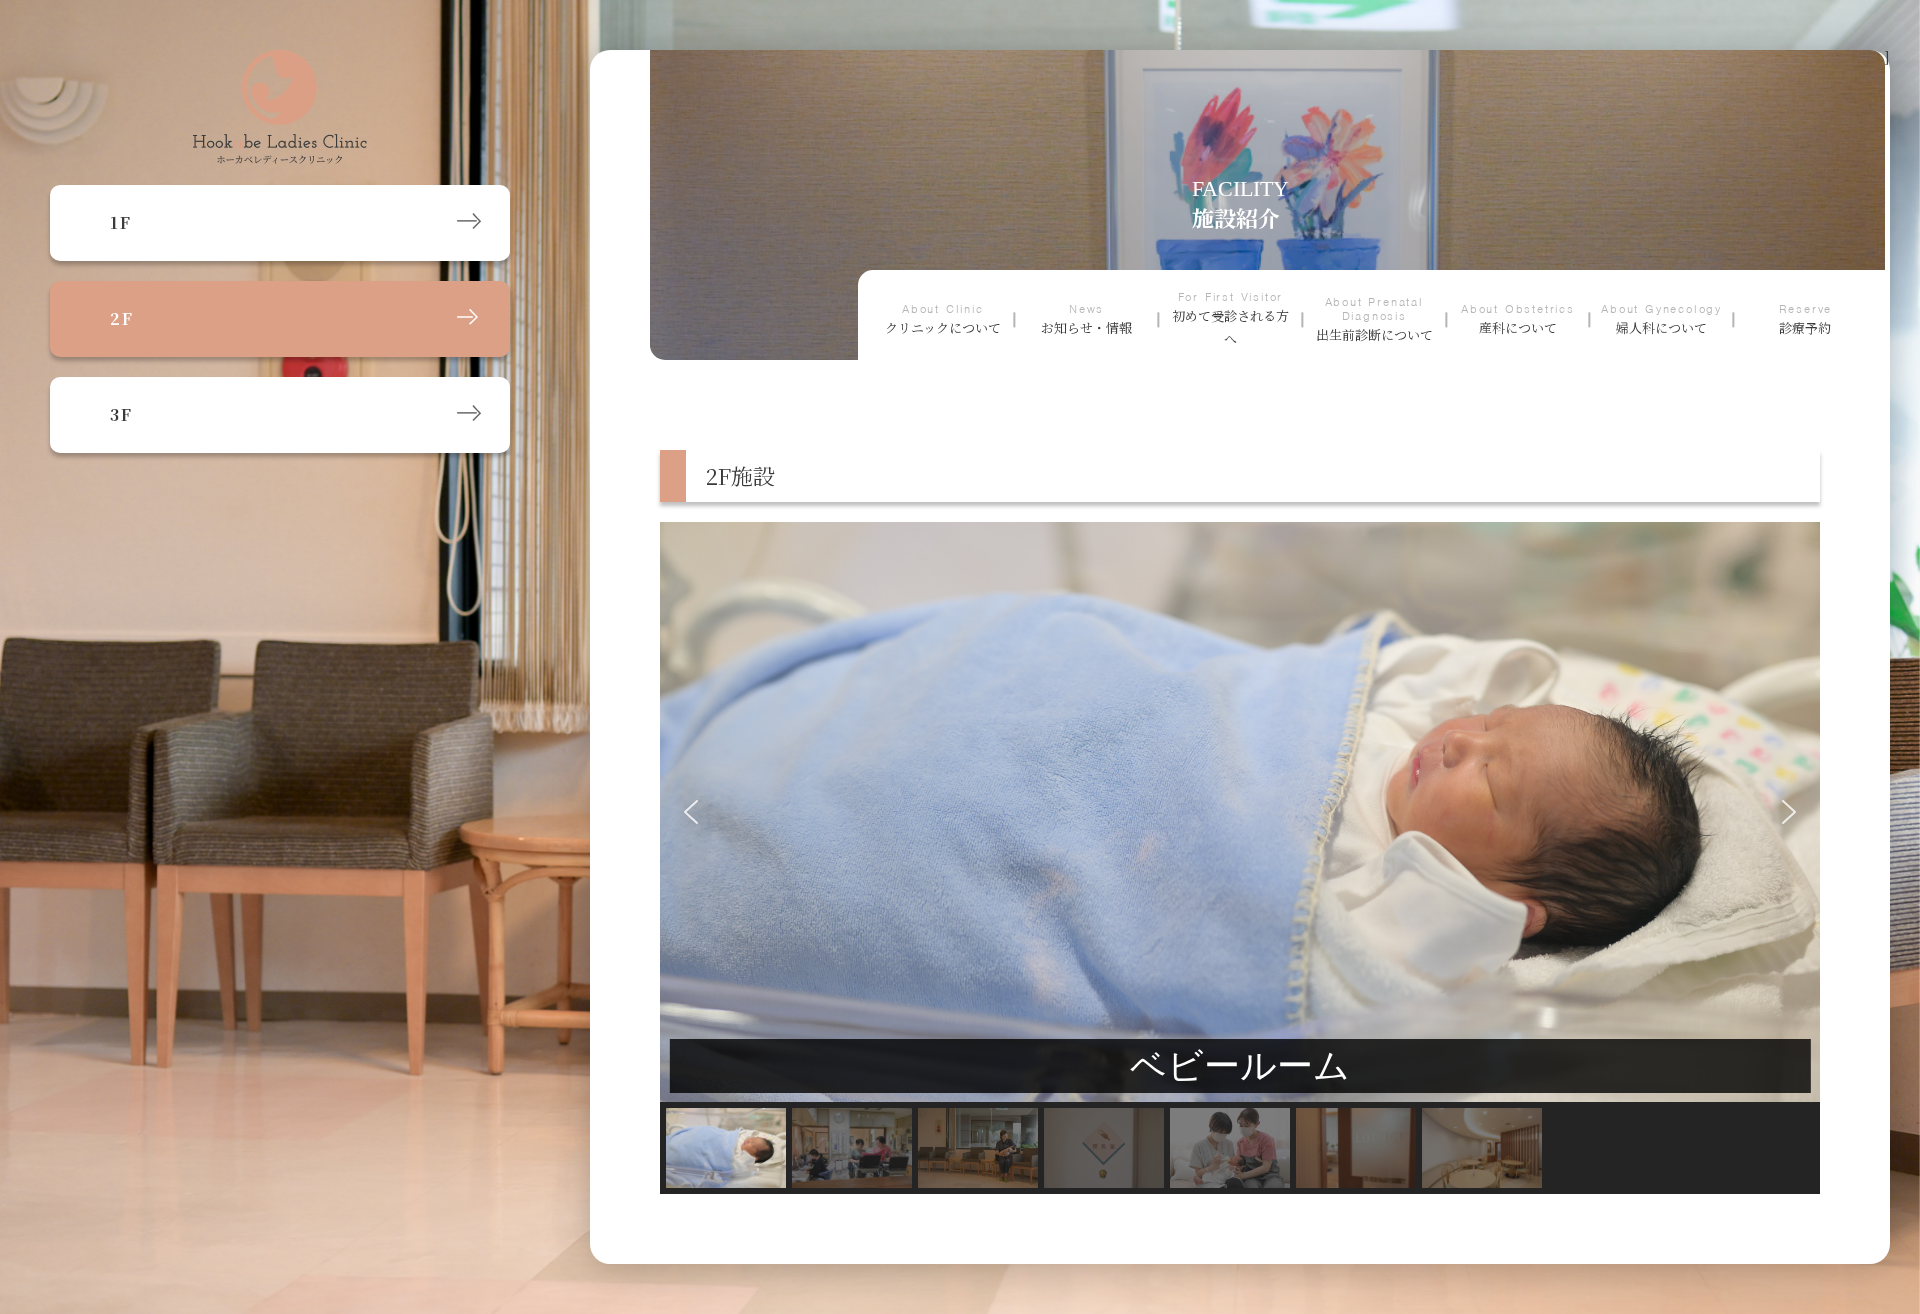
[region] (1240, 858)
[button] (691, 812)
